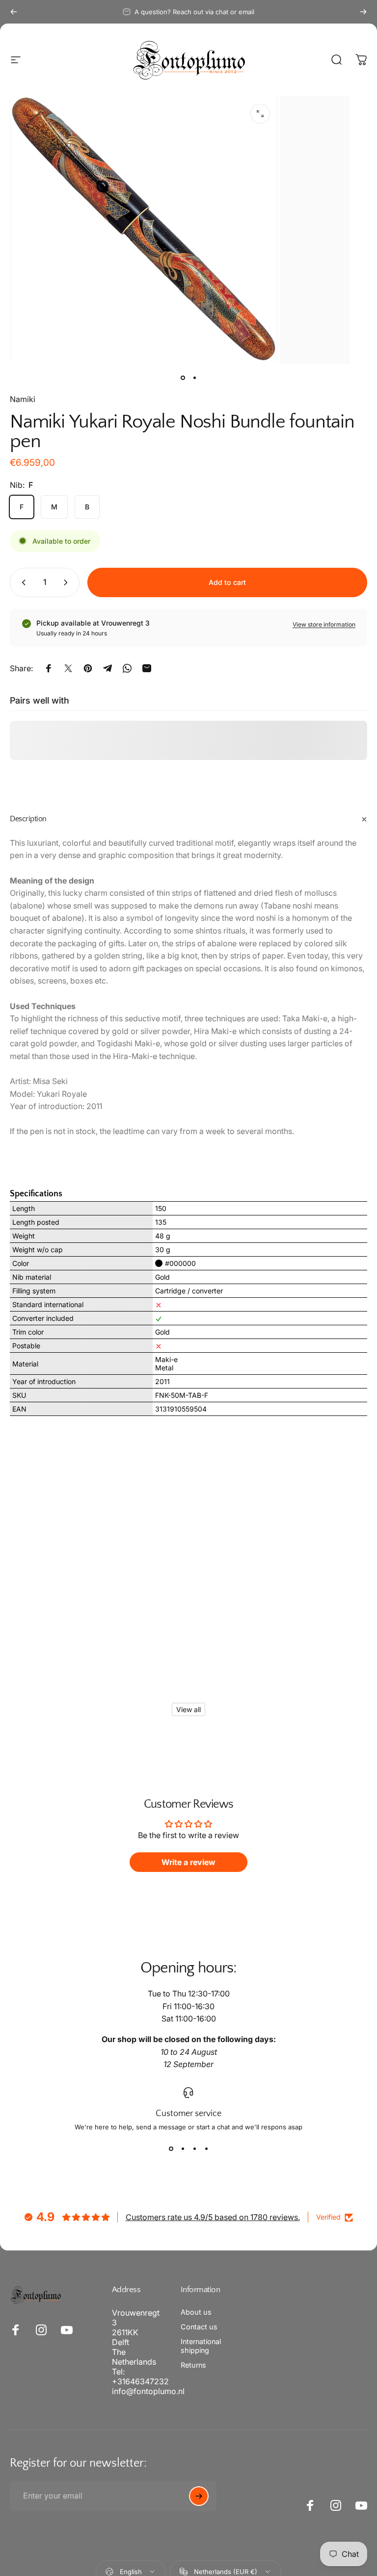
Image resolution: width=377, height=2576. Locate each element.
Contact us (199, 2327)
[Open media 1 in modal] (260, 114)
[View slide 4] (206, 2148)
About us (196, 2312)
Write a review (188, 1862)
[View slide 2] (183, 2148)
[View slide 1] (171, 2148)
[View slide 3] (194, 2148)
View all (188, 1709)
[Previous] (14, 12)
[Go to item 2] (194, 378)
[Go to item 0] (183, 378)
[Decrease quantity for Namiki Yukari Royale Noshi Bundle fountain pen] (22, 582)
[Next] (363, 12)
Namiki (23, 399)
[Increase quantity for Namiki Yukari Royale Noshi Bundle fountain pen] (68, 582)
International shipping (201, 2346)
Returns (193, 2365)
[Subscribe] (199, 2496)
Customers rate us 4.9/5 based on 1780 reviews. (213, 2217)
